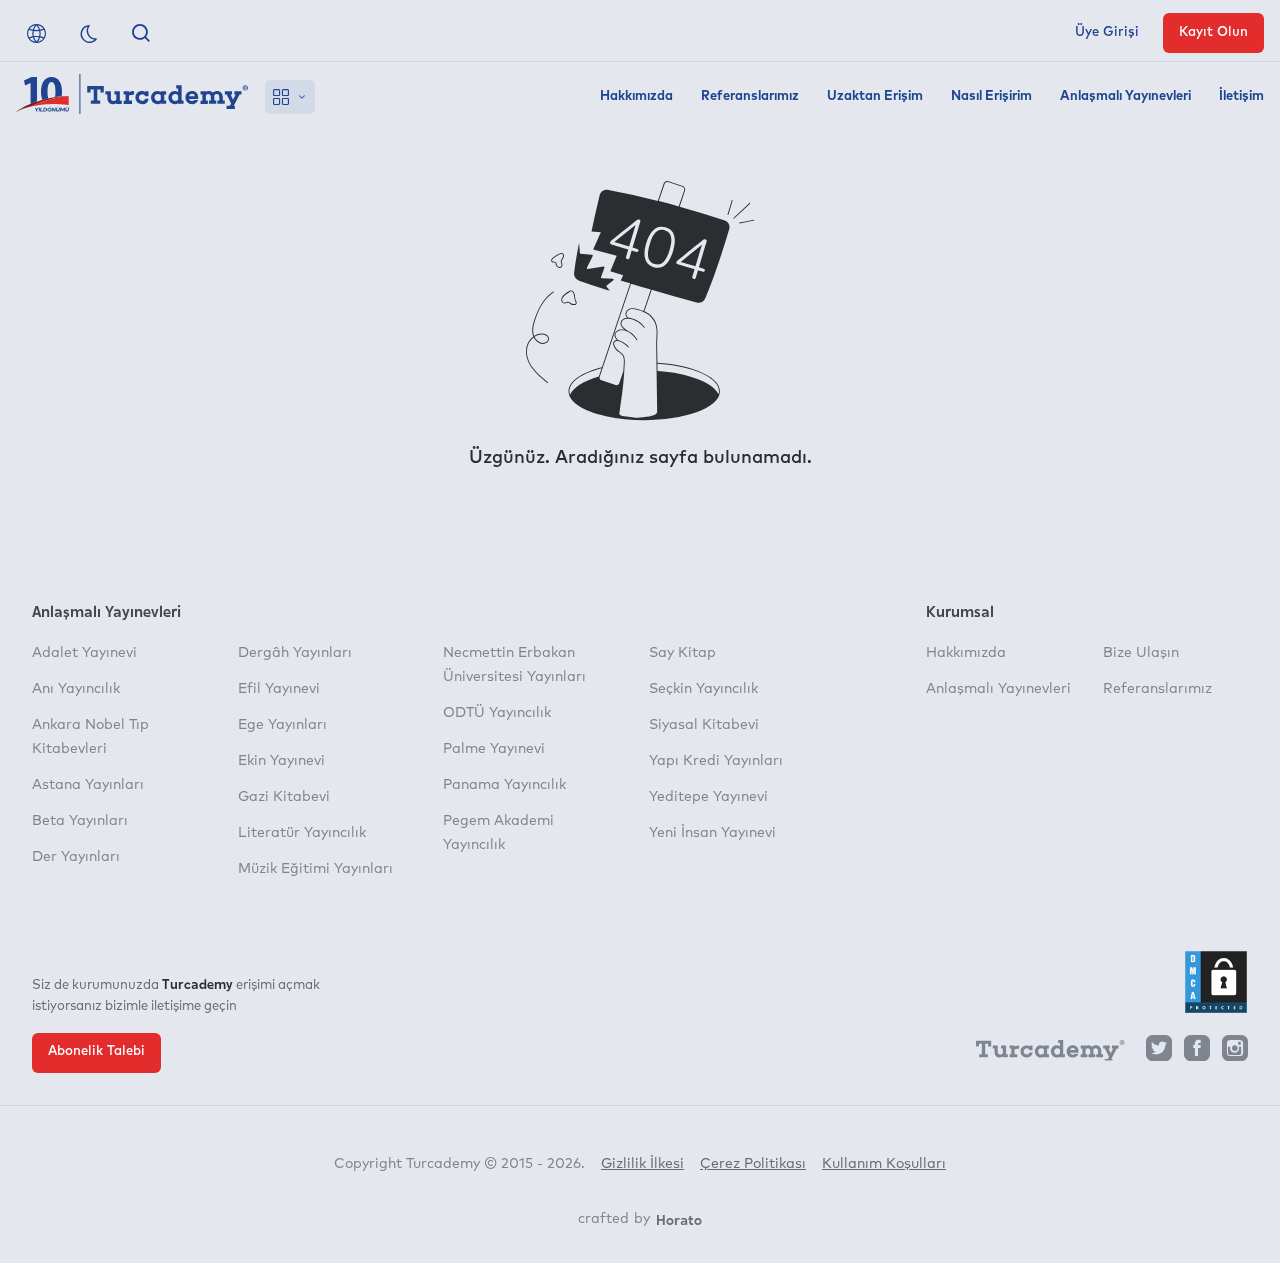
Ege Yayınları (282, 725)
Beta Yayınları (80, 821)
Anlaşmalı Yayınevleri (1125, 96)
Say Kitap (682, 653)
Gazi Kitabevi (284, 797)
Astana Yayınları (88, 785)
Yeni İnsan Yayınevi (712, 833)
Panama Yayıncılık (504, 785)
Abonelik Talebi (96, 1051)
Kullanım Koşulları (884, 1164)
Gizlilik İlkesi (642, 1164)
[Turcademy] (1041, 1054)
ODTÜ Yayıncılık (497, 713)
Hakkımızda (636, 96)
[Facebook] (1197, 1053)
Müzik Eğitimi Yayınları (315, 869)
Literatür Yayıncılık (302, 833)
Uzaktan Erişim (875, 96)
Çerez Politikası (753, 1164)
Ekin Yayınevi (281, 761)
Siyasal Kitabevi (704, 725)
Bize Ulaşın (1141, 653)
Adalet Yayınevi (84, 653)
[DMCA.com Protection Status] (1216, 982)
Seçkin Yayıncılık (703, 689)
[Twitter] (1159, 1053)
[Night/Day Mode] (89, 33)
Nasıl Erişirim (991, 96)
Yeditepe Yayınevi (708, 797)
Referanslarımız (750, 96)
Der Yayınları (76, 857)
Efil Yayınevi (279, 689)
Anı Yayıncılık (76, 689)
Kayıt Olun (1213, 32)
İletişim (1241, 96)
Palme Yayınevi (494, 749)
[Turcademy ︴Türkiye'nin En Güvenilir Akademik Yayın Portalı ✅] (132, 97)
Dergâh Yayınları (295, 653)
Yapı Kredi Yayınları (716, 761)
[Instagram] (1235, 1053)
